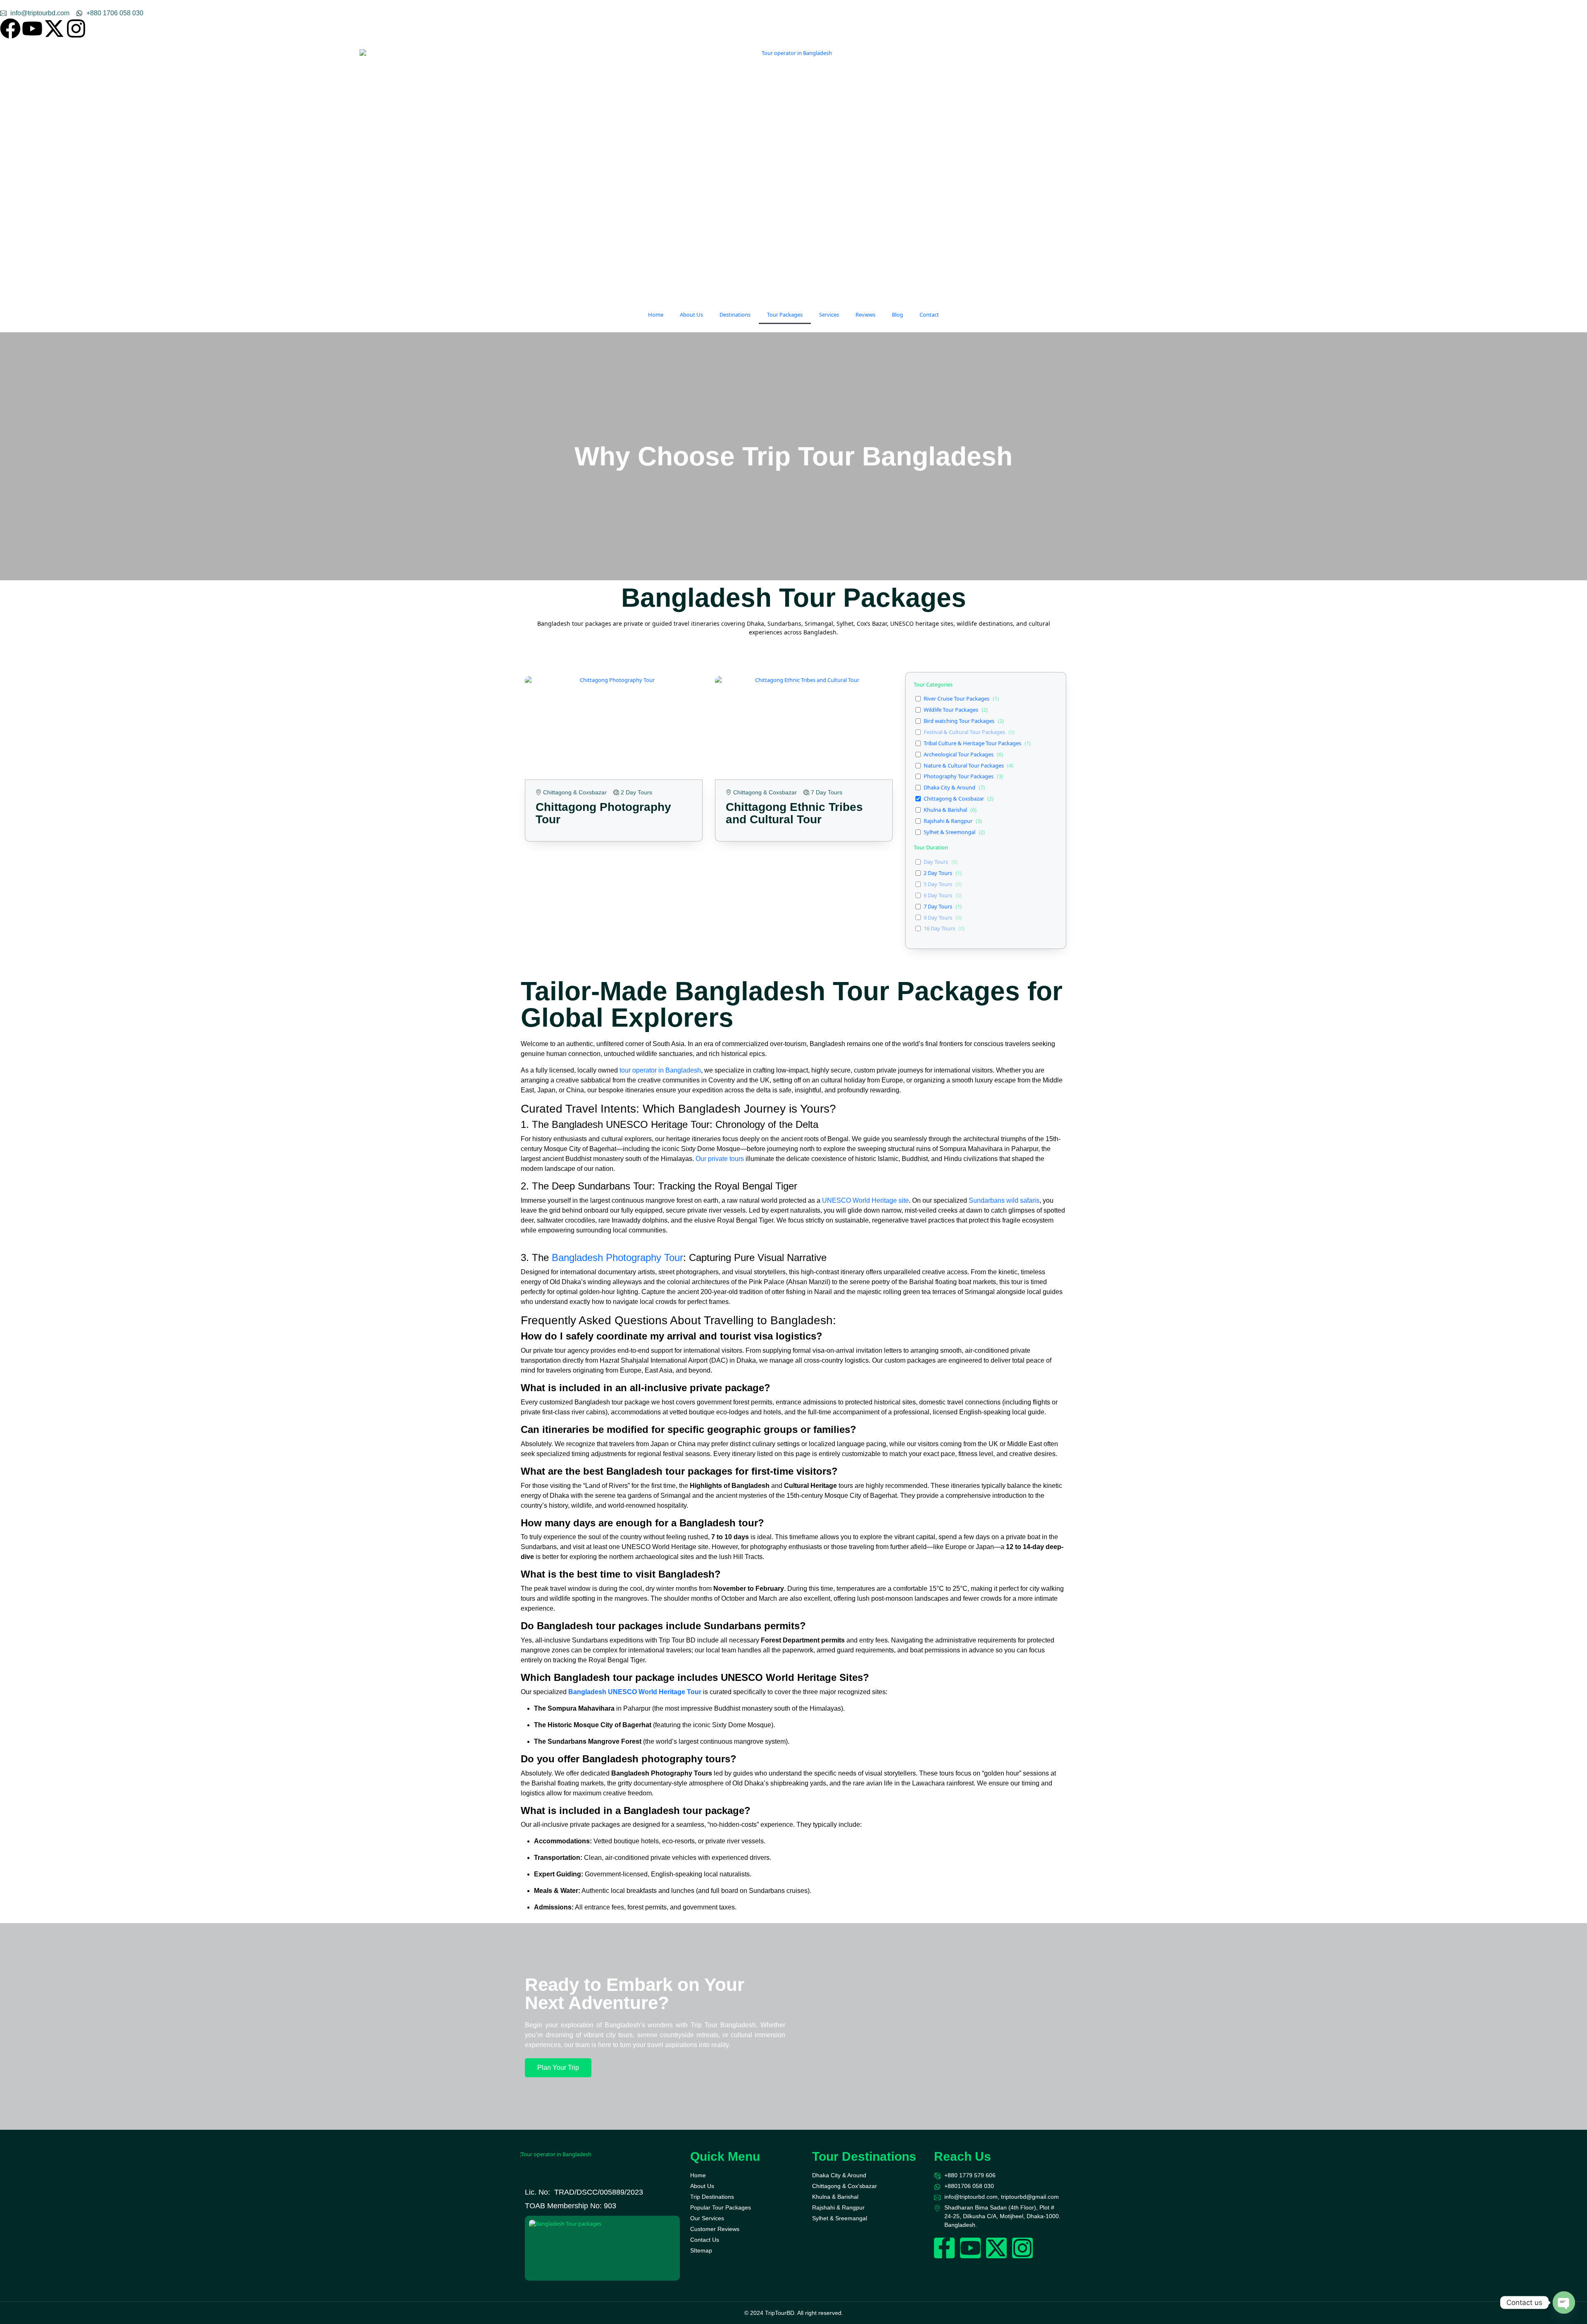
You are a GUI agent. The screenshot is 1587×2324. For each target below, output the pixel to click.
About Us (691, 315)
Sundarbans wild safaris (1004, 1200)
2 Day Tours (938, 873)
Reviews (865, 315)
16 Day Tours (939, 928)
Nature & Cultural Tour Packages (964, 766)
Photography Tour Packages (959, 776)
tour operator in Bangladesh (660, 1070)
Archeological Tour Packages (959, 754)
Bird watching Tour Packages (959, 721)
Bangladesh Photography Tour (617, 1257)
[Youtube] (32, 29)
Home (656, 315)
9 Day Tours (938, 918)
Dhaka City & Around (950, 788)
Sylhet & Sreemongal (950, 832)
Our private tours (720, 1159)
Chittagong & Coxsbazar (954, 799)
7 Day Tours (938, 907)
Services (829, 315)
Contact (929, 315)
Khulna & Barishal (945, 810)
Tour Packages (785, 315)
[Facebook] (10, 29)
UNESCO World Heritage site (865, 1200)
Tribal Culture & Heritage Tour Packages (972, 743)
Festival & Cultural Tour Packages (964, 732)
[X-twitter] (54, 29)
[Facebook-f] (944, 2248)
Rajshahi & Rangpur (948, 821)
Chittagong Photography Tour (603, 813)
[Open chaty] (1564, 2303)
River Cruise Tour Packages (957, 699)
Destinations (735, 315)
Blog (897, 315)
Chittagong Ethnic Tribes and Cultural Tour (794, 813)
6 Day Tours (938, 895)
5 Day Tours (938, 884)
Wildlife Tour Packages (951, 710)
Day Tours (936, 862)
